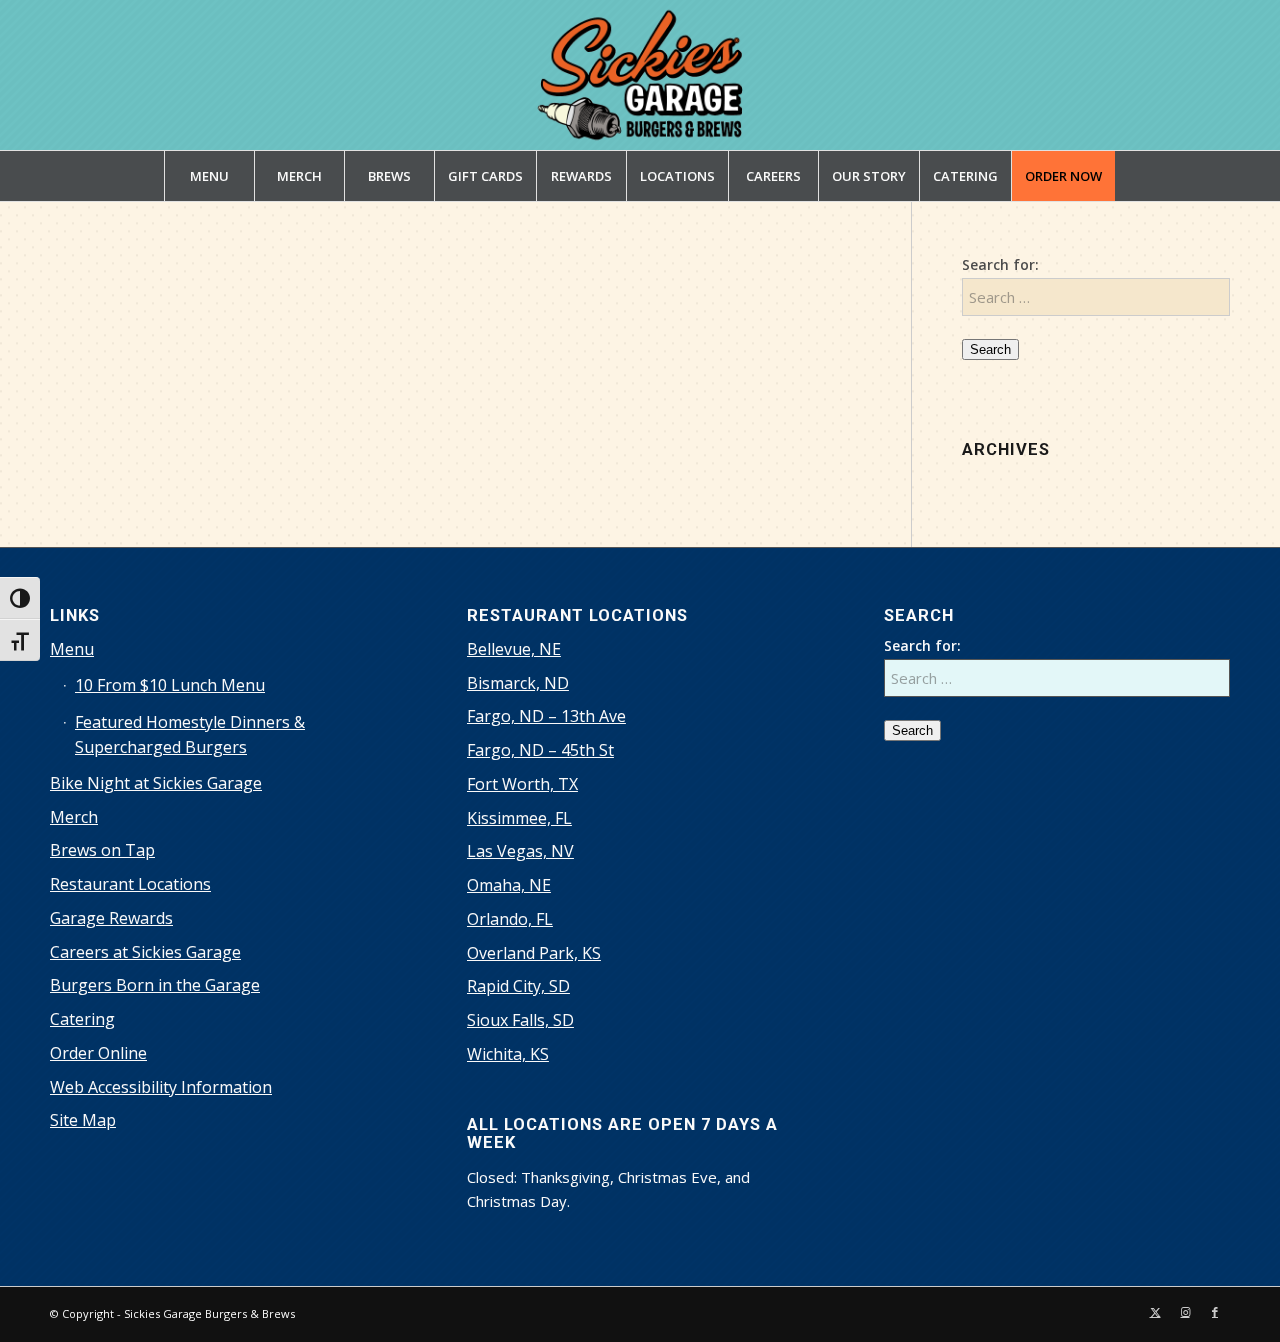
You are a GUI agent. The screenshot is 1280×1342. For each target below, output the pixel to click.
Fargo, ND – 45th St (540, 750)
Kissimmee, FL (519, 818)
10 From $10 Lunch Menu (170, 685)
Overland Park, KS (534, 953)
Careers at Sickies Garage (145, 952)
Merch (74, 817)
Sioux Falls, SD (520, 1020)
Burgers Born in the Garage (155, 985)
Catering (82, 1019)
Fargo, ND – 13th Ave (546, 716)
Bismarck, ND (518, 683)
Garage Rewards (111, 918)
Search (990, 349)
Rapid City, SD (518, 986)
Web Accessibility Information (161, 1087)
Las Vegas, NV (520, 851)
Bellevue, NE (514, 649)
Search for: (1000, 264)
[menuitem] (209, 176)
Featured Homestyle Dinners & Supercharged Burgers (190, 734)
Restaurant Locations (130, 884)
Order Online (98, 1053)
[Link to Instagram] (1185, 1312)
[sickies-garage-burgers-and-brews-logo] (640, 75)
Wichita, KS (508, 1054)
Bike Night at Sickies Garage (156, 783)
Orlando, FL (510, 919)
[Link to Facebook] (1215, 1312)
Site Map (83, 1120)
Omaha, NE (509, 885)
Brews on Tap (102, 850)
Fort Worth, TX (522, 784)
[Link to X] (1155, 1312)
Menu (72, 649)
